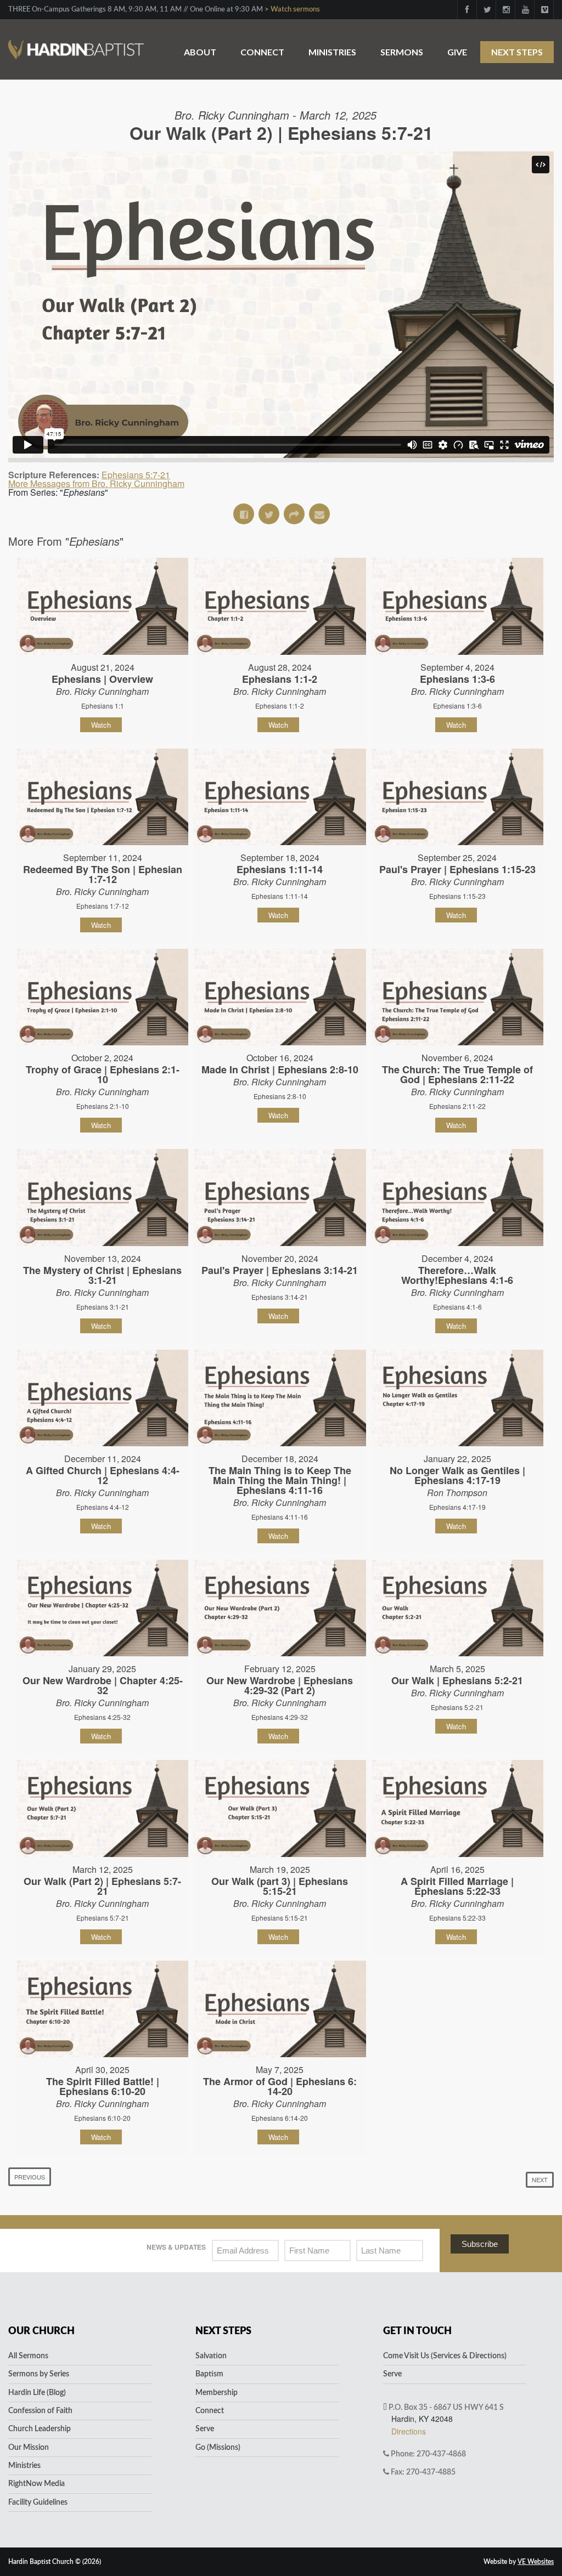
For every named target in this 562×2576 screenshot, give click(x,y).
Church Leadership (40, 2429)
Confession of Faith (40, 2411)
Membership (217, 2393)
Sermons (402, 52)
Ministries (332, 52)
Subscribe (480, 2244)
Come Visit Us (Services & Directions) (445, 2356)
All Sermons (28, 2356)
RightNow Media (36, 2484)
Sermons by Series (39, 2374)
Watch (101, 725)
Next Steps (517, 52)
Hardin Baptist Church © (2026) (55, 2562)
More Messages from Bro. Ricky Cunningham (96, 483)
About (200, 52)
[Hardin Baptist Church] (76, 44)
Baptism (209, 2374)
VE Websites (536, 2562)
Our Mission (29, 2448)
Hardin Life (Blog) (37, 2393)
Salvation (211, 2356)
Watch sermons (295, 10)
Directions (409, 2431)
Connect (262, 52)
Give (457, 52)
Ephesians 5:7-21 (136, 475)
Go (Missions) (218, 2448)
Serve (205, 2429)
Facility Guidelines (38, 2503)
